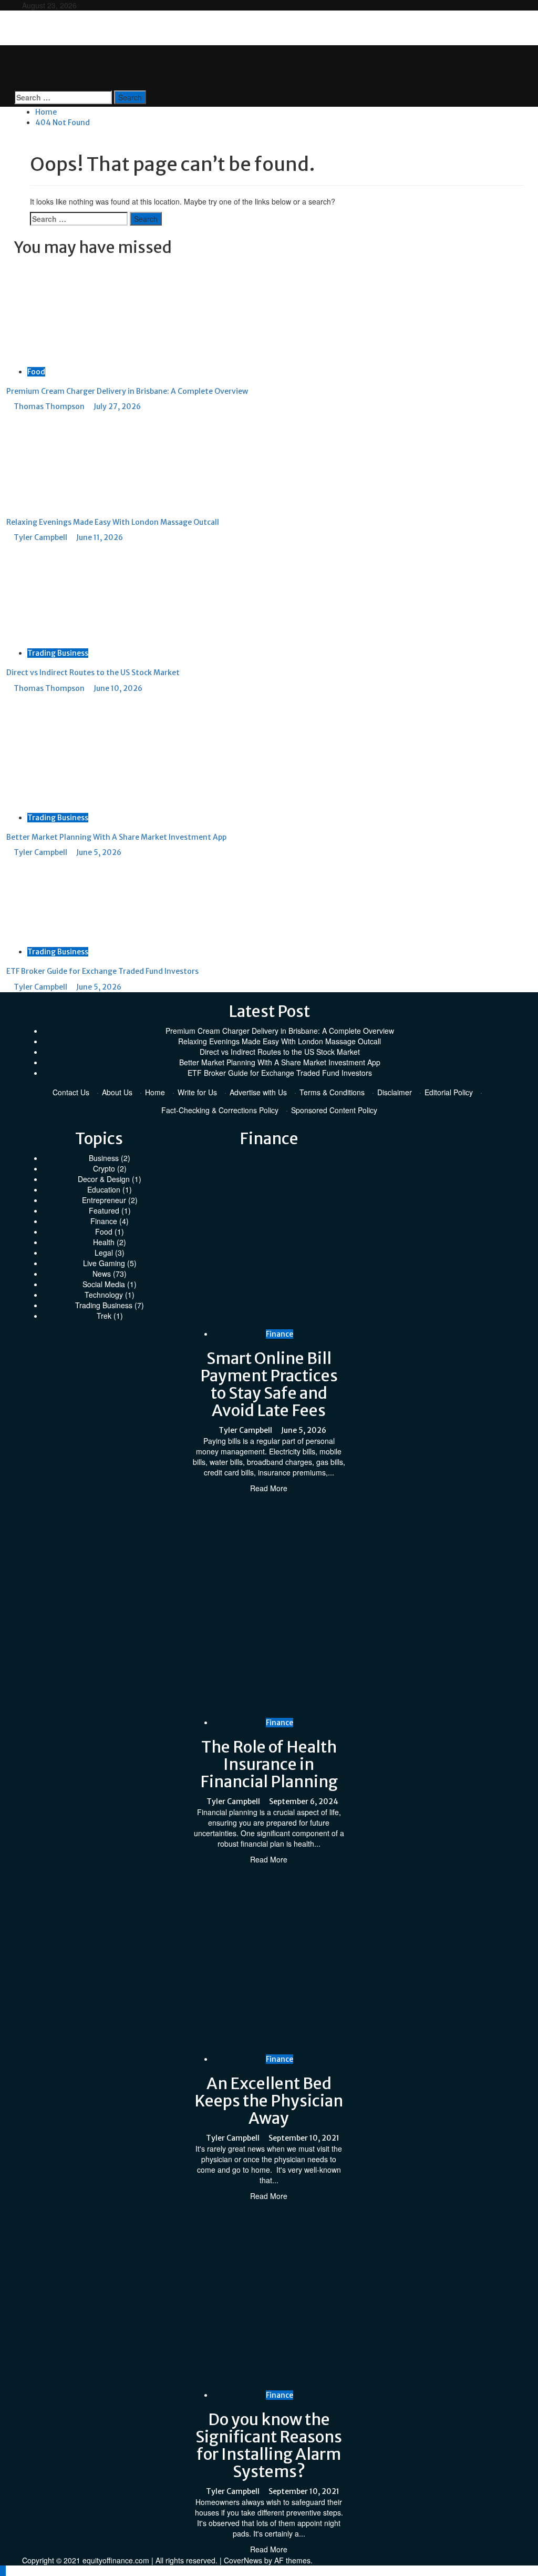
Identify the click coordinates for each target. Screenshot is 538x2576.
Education (104, 1189)
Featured (104, 1210)
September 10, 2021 (304, 2138)
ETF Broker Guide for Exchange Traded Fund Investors (102, 971)
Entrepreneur (104, 1200)
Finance (104, 1221)
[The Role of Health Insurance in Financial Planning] (360, 1604)
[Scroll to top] (3, 2571)
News (102, 1274)
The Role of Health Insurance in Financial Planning (269, 1764)
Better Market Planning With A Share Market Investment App (116, 837)
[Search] (17, 85)
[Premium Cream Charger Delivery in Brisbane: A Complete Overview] (85, 312)
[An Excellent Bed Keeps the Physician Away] (360, 1958)
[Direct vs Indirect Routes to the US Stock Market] (85, 594)
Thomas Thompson (50, 406)
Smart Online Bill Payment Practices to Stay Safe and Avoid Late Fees (269, 1384)
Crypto (104, 1168)
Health (104, 1242)
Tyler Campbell (41, 537)
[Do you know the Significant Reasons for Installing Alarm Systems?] (360, 2294)
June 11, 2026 (100, 537)
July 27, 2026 (117, 406)
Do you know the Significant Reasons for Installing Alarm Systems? (269, 2445)
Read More (269, 1488)
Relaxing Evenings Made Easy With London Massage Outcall (113, 522)
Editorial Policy (449, 1092)
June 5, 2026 (99, 852)
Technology (104, 1295)
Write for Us (197, 1092)
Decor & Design (104, 1179)
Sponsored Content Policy (334, 1110)
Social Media (104, 1284)
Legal (104, 1253)
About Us (117, 1092)
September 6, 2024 (304, 1801)
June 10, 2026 (118, 688)
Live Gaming (104, 1263)
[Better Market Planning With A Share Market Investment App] (85, 751)
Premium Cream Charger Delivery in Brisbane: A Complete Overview (127, 391)
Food (36, 372)
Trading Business (58, 653)
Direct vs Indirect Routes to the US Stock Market (93, 673)
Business (104, 1158)
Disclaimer (395, 1092)
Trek (104, 1316)
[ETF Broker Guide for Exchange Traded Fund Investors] (85, 901)
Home (155, 1092)
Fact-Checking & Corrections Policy (220, 1110)
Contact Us (71, 1092)
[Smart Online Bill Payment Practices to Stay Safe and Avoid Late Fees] (360, 1239)
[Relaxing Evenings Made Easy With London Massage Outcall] (79, 459)
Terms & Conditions (332, 1092)
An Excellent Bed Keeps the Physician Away (269, 2101)
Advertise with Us (258, 1092)
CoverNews (243, 2560)
